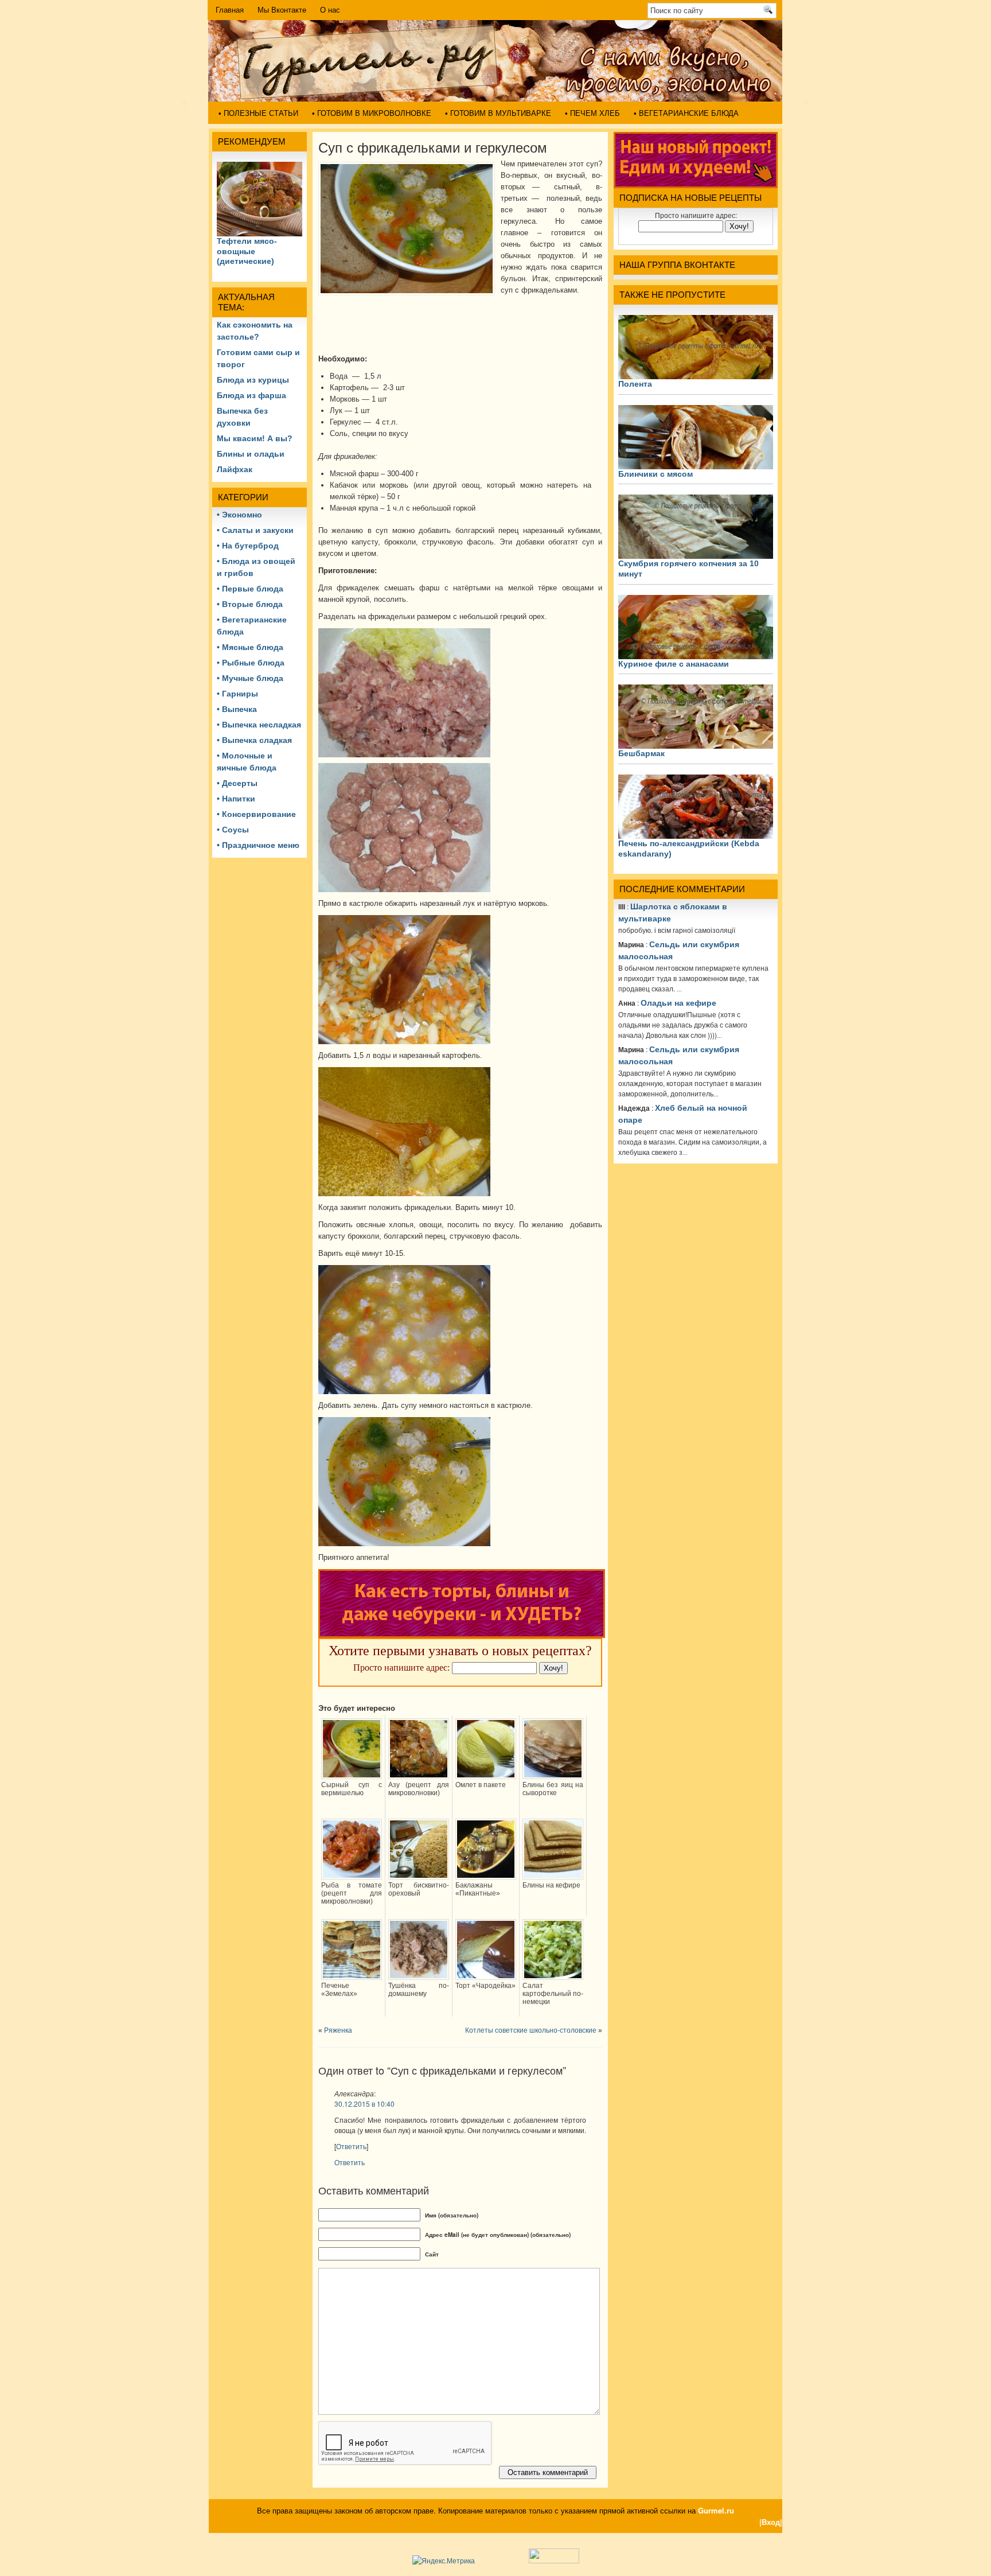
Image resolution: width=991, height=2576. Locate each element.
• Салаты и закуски (255, 530)
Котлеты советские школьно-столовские (531, 2030)
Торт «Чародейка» (485, 1986)
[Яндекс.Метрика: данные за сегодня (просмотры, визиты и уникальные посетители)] (444, 2561)
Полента (635, 384)
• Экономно (239, 515)
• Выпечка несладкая (259, 725)
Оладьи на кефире (678, 1003)
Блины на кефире (551, 1885)
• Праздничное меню (258, 845)
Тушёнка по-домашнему (419, 1990)
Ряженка (338, 2030)
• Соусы (233, 830)
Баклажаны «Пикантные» (478, 1889)
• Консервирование (256, 814)
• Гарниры (237, 694)
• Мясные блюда (250, 647)
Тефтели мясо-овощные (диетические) (247, 251)
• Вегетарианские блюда (686, 113)
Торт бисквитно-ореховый (419, 1889)
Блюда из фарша (251, 395)
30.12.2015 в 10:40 (364, 2104)
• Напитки (236, 799)
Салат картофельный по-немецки (553, 1994)
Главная (230, 10)
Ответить (351, 2146)
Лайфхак (235, 469)
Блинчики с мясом (656, 474)
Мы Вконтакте (282, 10)
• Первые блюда (250, 589)
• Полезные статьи (258, 113)
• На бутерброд (248, 546)
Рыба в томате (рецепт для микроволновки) (352, 1893)
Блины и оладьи (251, 454)
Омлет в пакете (481, 1785)
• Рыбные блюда (251, 663)
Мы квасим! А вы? (255, 438)
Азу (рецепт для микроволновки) (419, 1789)
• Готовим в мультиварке (498, 113)
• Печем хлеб (592, 113)
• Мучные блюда (250, 678)
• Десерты (237, 783)
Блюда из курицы (253, 380)
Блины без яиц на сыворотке (553, 1789)
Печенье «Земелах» (339, 1990)
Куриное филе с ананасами (674, 664)
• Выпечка (237, 709)
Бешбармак (641, 753)
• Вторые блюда (250, 604)
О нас (330, 10)
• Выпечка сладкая (254, 740)
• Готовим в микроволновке (372, 113)
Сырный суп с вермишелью (352, 1789)
